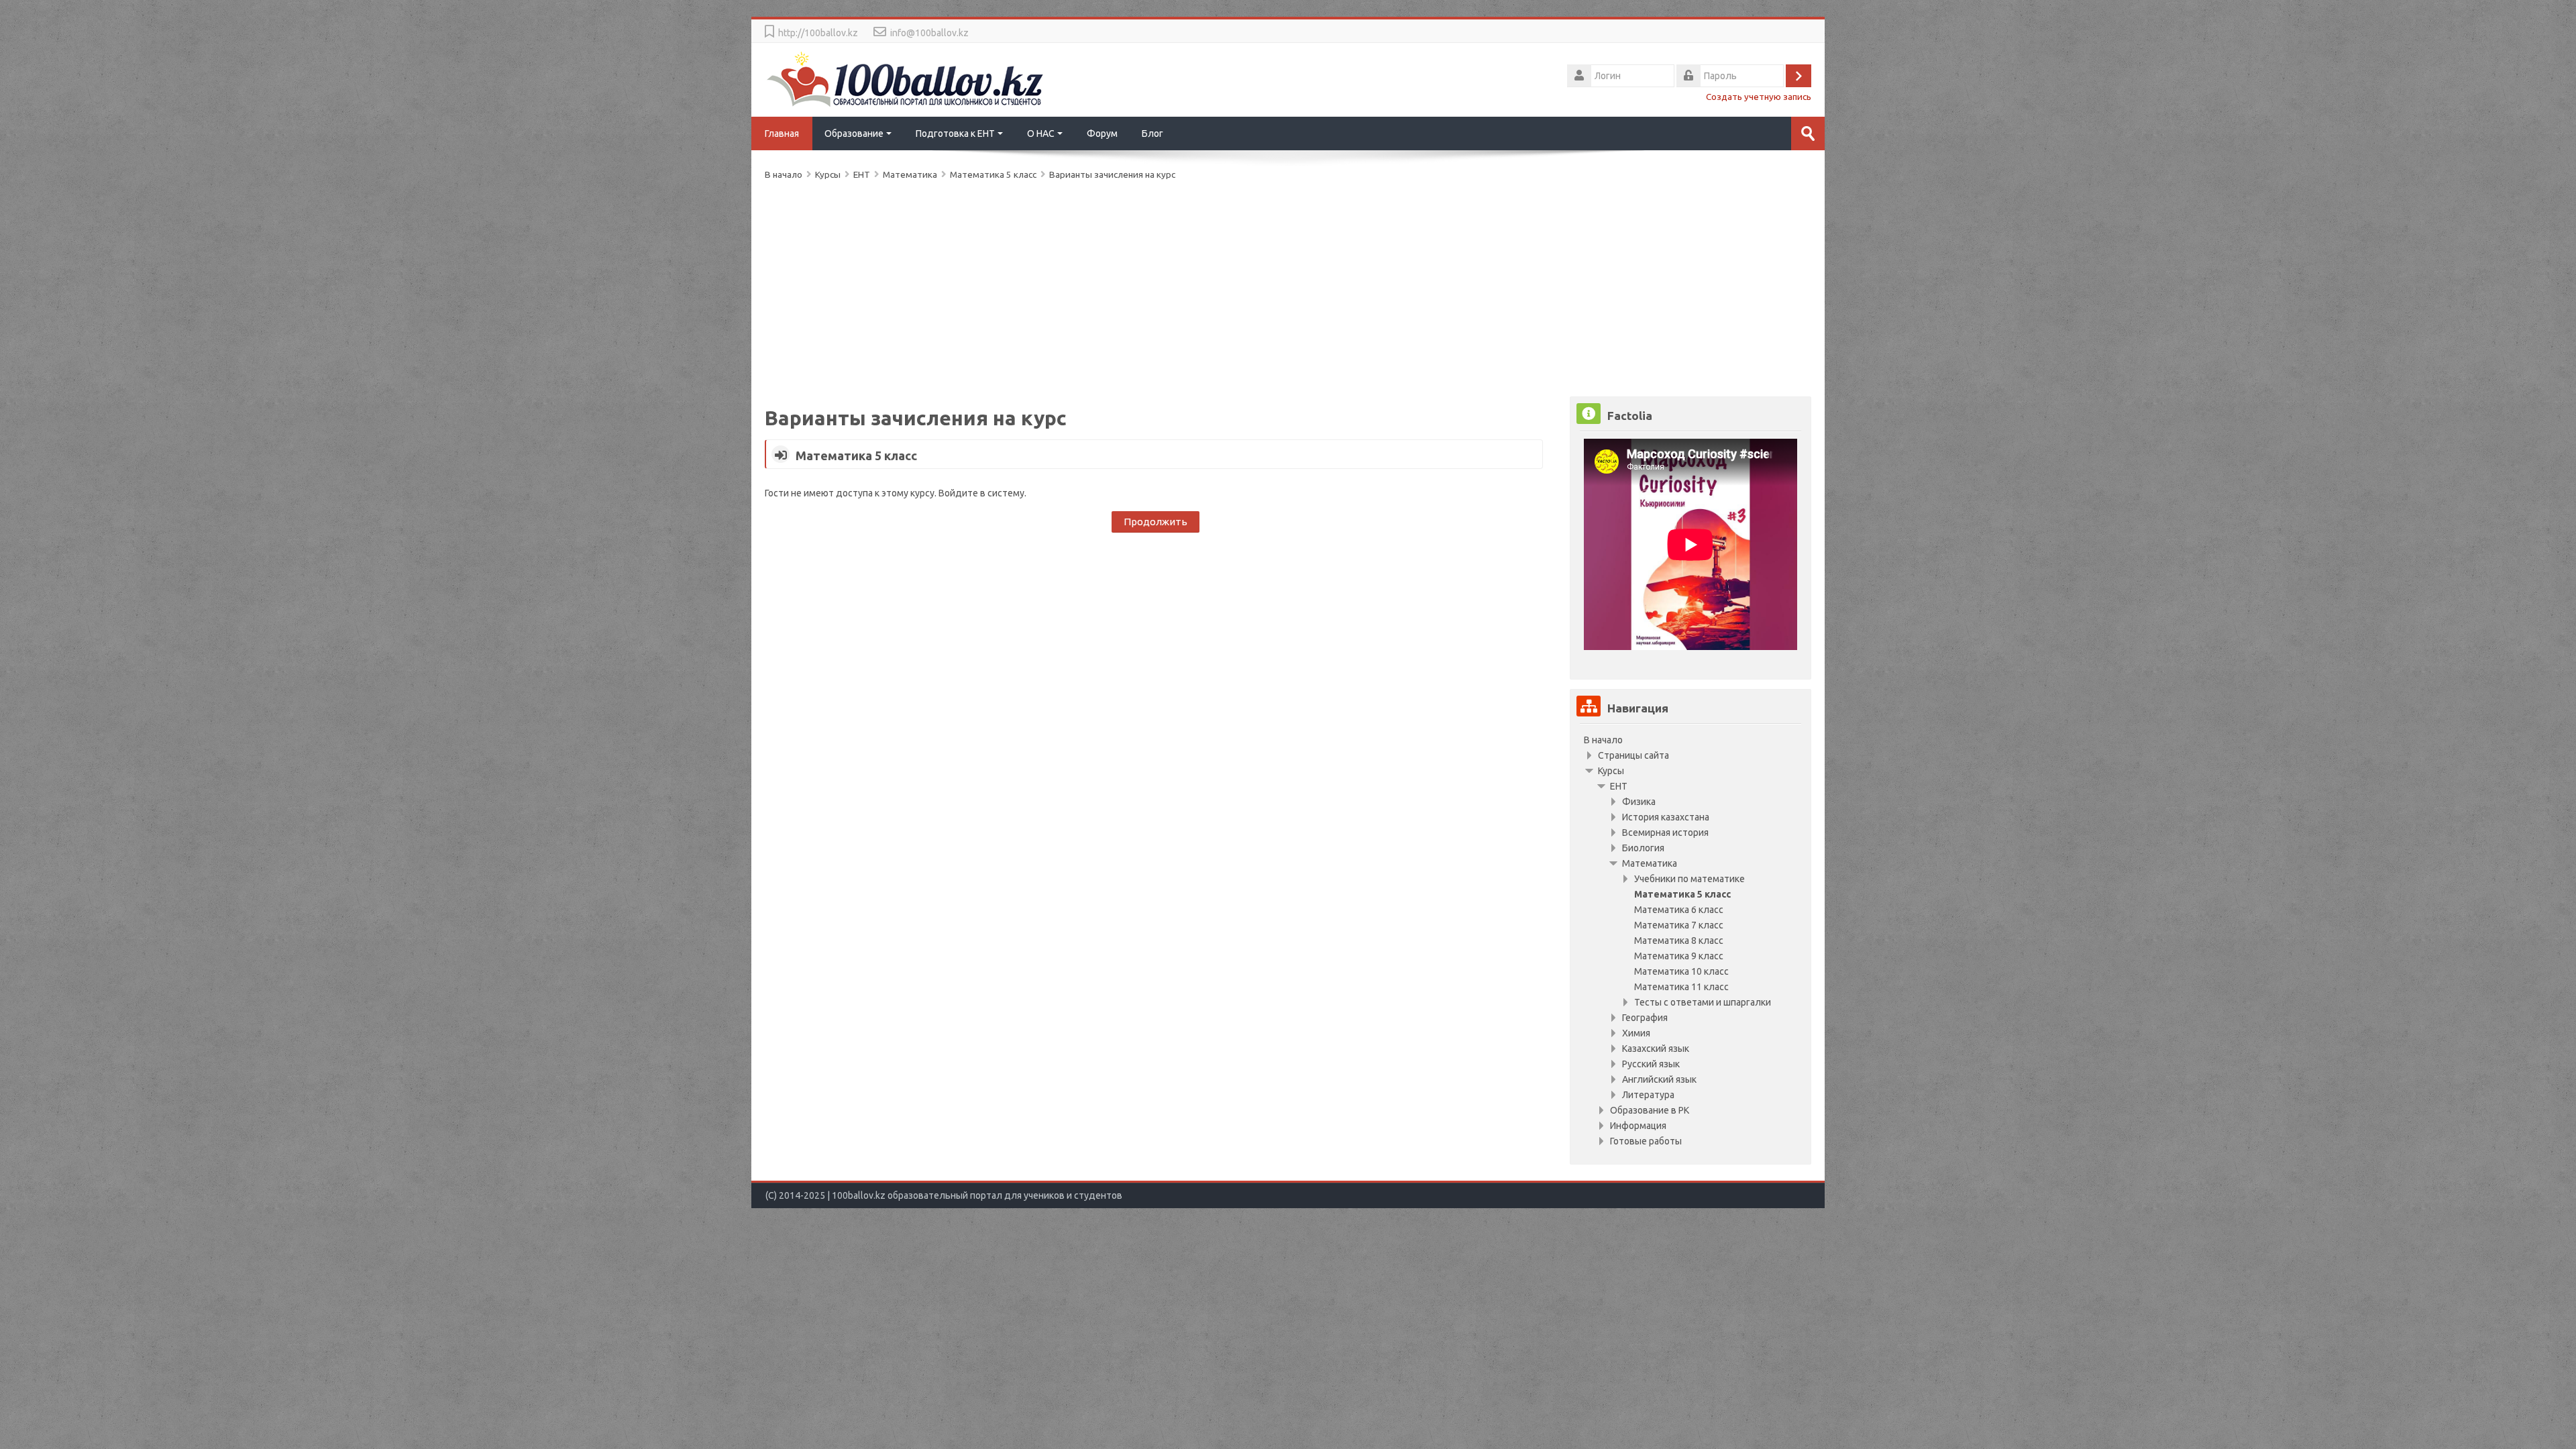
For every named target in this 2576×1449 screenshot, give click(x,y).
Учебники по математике (1689, 879)
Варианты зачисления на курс (1112, 174)
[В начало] (906, 78)
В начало (1603, 740)
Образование (854, 133)
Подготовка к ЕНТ (955, 133)
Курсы (1611, 771)
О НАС (1041, 133)
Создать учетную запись (1759, 97)
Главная (782, 133)
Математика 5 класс (856, 455)
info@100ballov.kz (929, 33)
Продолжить (1156, 522)
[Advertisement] (1167, 286)
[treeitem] (1690, 740)
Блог (1152, 133)
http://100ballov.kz (818, 33)
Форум (1102, 133)
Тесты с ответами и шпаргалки (1703, 1002)
